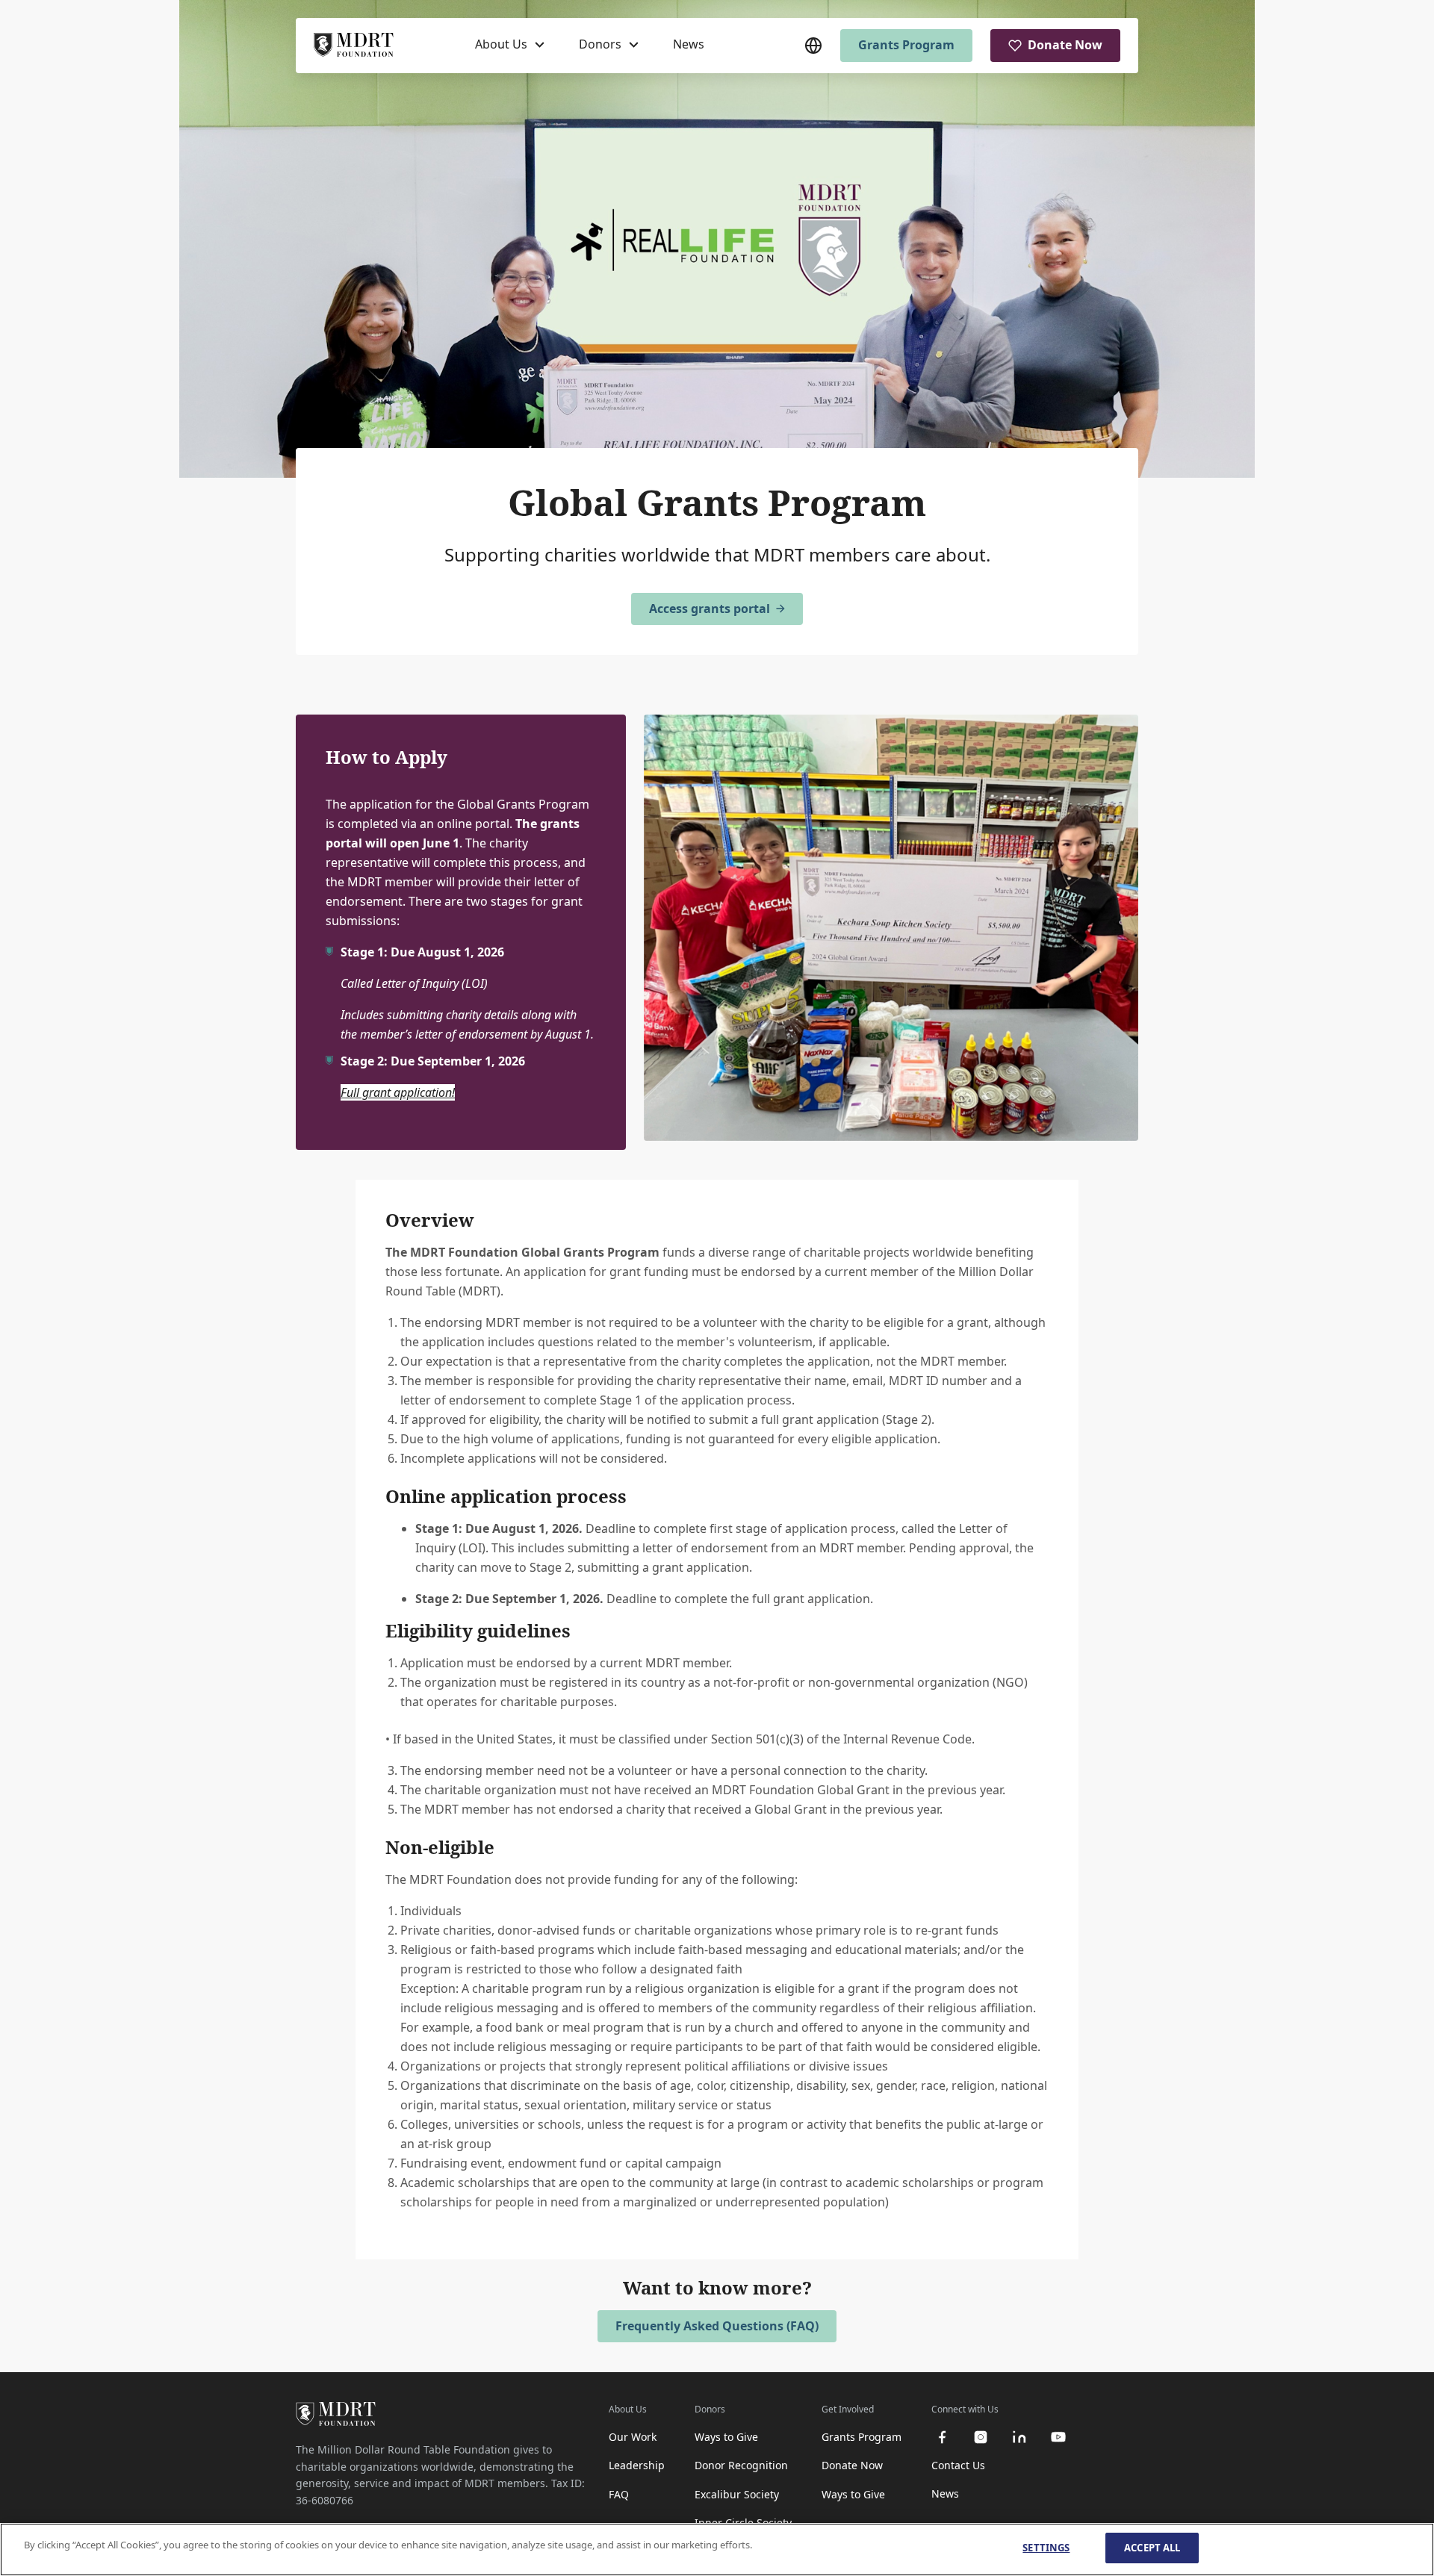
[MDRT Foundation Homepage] (354, 46)
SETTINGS (1046, 2548)
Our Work (633, 2437)
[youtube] (1058, 2437)
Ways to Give (726, 2437)
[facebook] (942, 2437)
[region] (717, 2549)
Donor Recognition (741, 2465)
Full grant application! (398, 1092)
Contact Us (958, 2465)
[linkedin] (1019, 2437)
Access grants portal (710, 609)
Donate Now (1065, 45)
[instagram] (981, 2437)
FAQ (619, 2494)
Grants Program (906, 45)
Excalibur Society (737, 2494)
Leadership (637, 2465)
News (689, 44)
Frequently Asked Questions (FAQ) (717, 2326)
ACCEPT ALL (1152, 2548)
